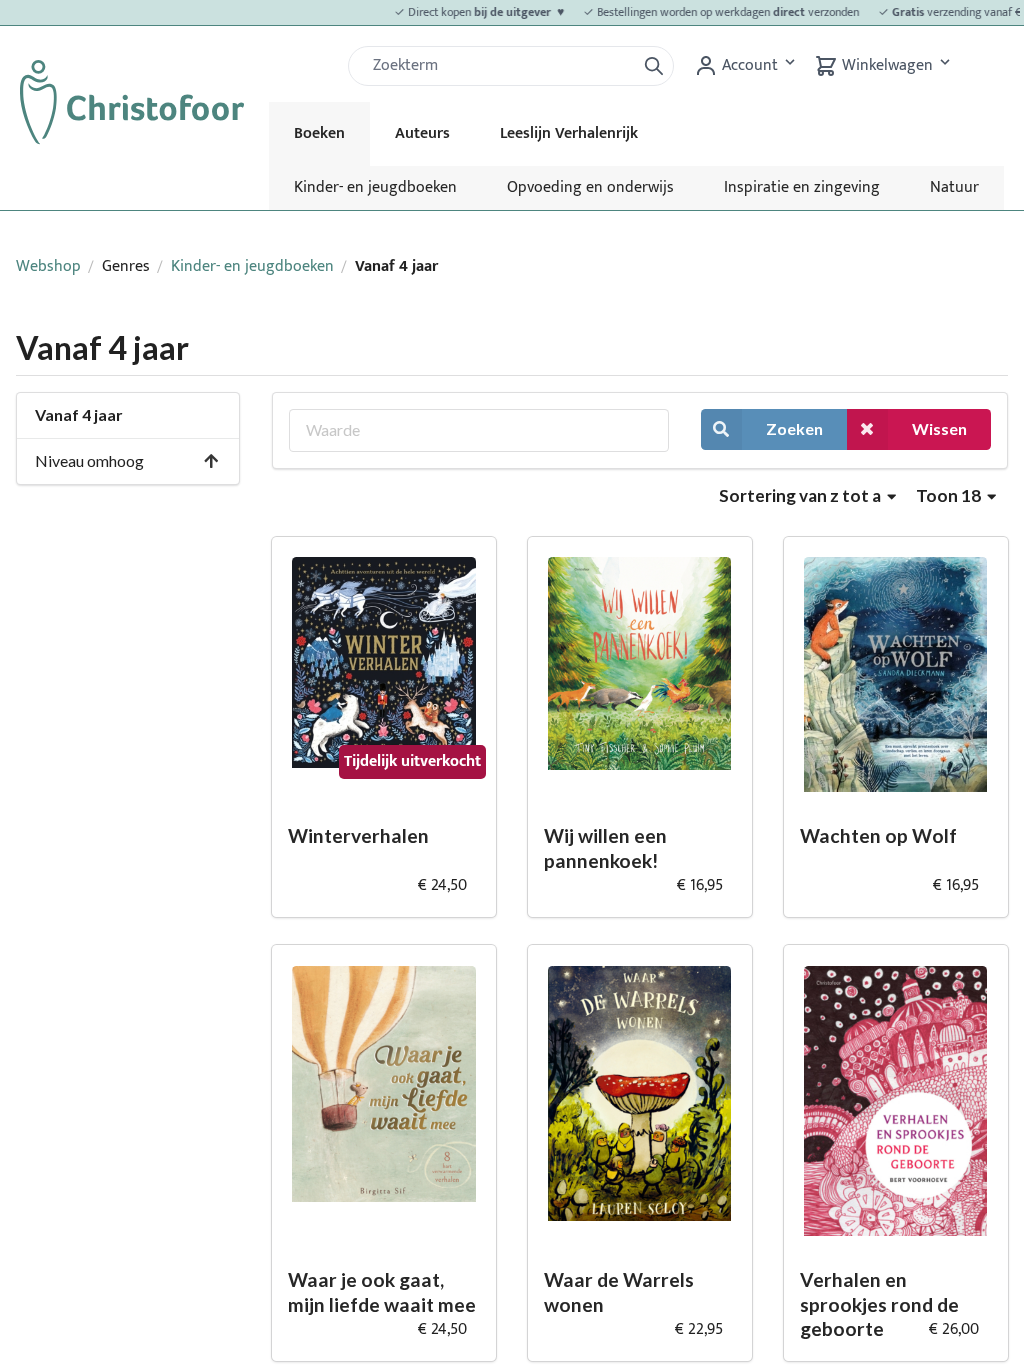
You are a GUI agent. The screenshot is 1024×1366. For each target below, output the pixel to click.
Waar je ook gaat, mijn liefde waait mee (382, 1292)
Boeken (319, 133)
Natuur (954, 187)
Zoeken (794, 428)
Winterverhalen (358, 835)
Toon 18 (950, 495)
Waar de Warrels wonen (619, 1292)
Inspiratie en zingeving (802, 187)
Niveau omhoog (89, 460)
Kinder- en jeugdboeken (375, 187)
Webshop (48, 266)
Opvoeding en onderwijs (590, 187)
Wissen (939, 428)
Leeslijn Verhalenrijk (569, 133)
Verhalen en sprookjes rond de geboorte (879, 1304)
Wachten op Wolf (878, 835)
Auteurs (422, 133)
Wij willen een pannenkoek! (605, 848)
